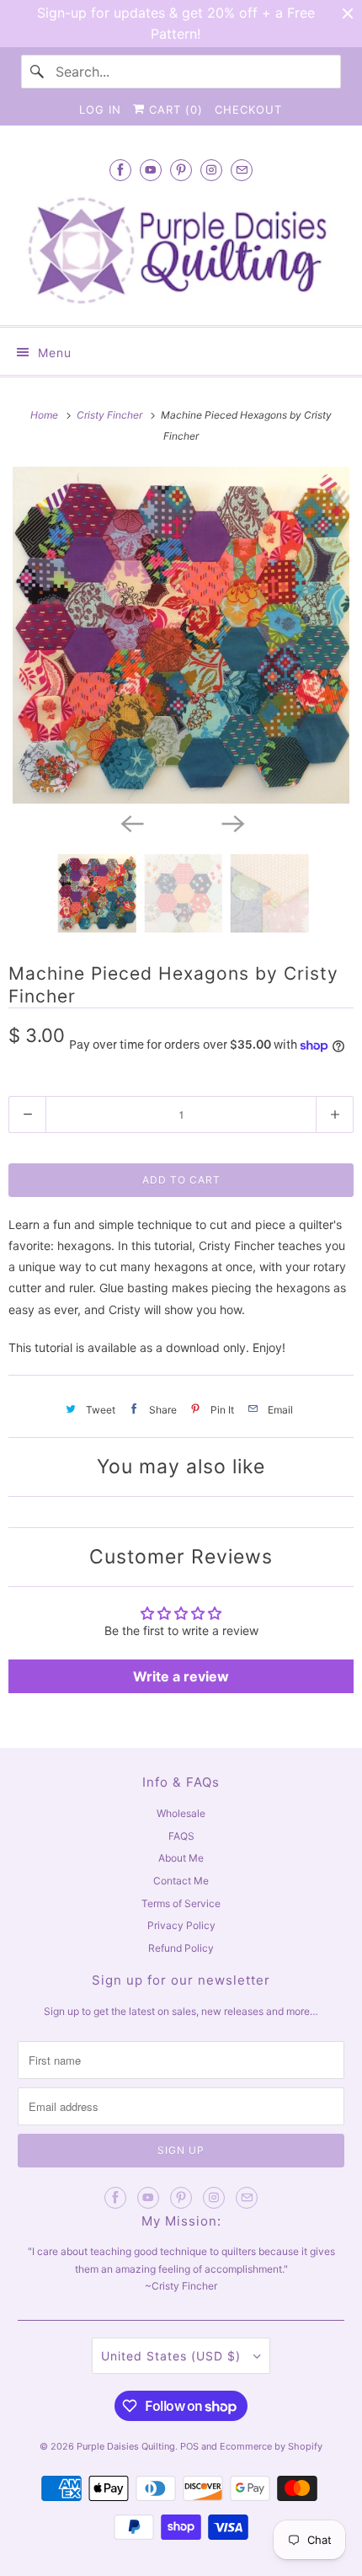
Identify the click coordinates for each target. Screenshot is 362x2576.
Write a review (181, 1676)
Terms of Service (181, 1903)
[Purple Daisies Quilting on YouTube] (151, 170)
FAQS (181, 1836)
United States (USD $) (173, 2356)
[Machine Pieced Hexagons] (181, 635)
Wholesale (181, 1813)
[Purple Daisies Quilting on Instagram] (211, 170)
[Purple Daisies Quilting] (181, 250)
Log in (100, 110)
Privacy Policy (181, 1925)
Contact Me (181, 1881)
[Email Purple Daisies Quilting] (242, 170)
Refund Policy (181, 1948)
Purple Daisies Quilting (126, 2446)
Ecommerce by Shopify (271, 2446)
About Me (181, 1858)
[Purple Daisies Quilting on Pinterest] (181, 170)
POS (189, 2446)
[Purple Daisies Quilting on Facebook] (120, 170)
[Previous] (130, 822)
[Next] (232, 822)
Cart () (174, 110)
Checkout (248, 110)
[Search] (38, 72)
